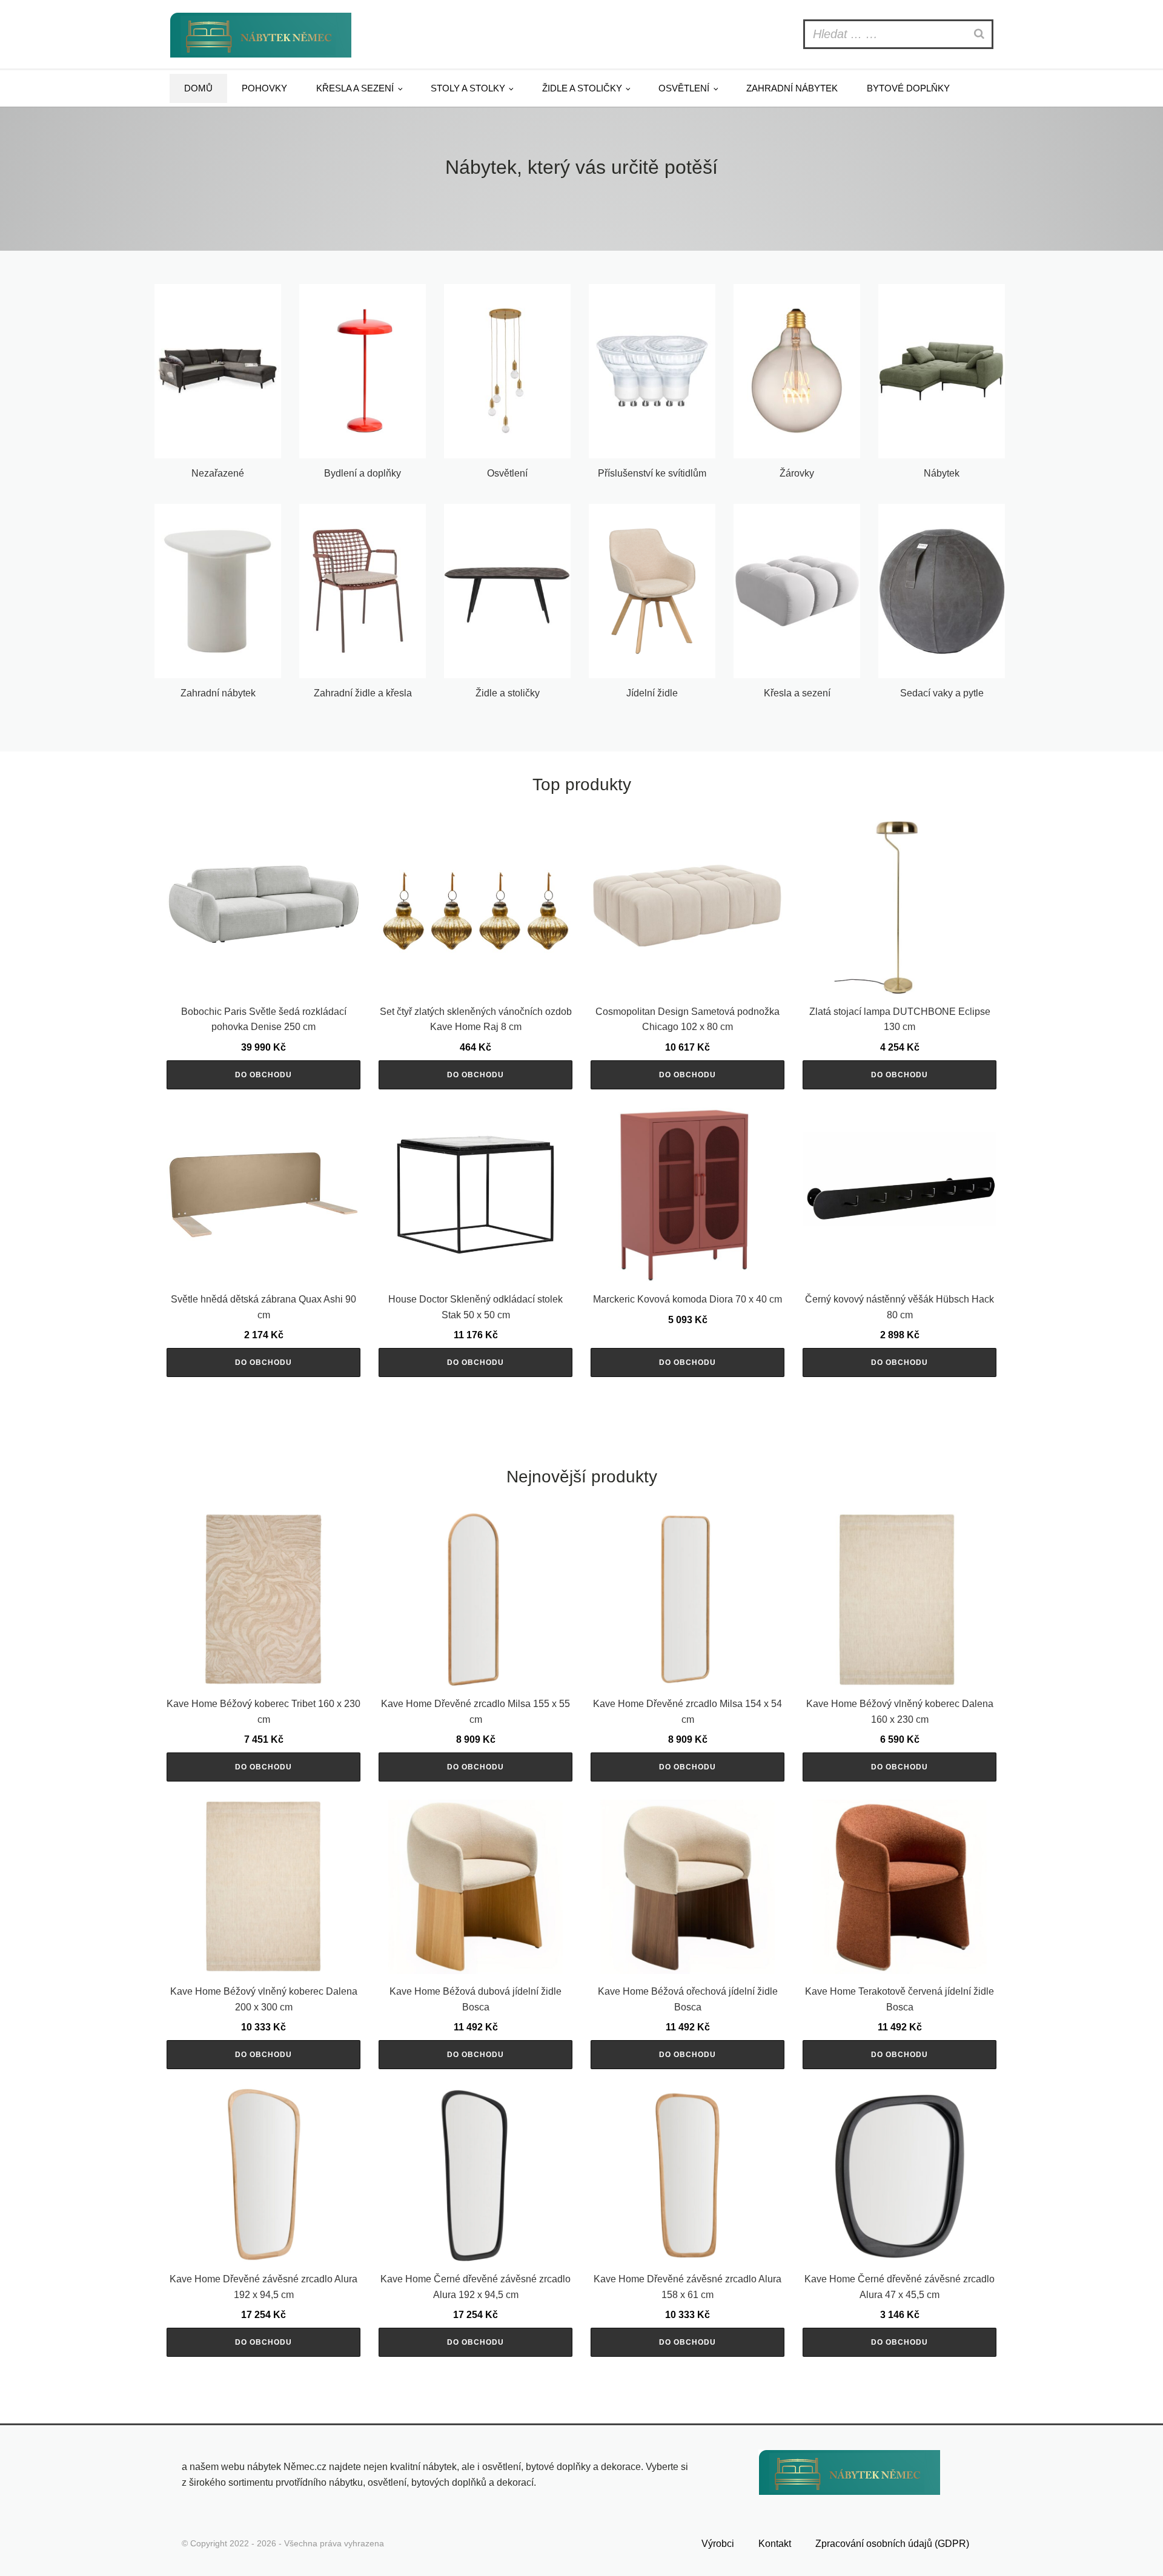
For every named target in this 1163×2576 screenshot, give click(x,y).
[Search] (981, 34)
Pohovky (264, 88)
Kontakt (775, 2544)
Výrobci (718, 2544)
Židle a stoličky (582, 88)
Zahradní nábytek (792, 88)
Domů (198, 88)
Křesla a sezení (355, 88)
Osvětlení (684, 88)
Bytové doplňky (908, 88)
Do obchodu (263, 1075)
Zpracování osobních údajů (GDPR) (892, 2544)
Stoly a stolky (468, 88)
